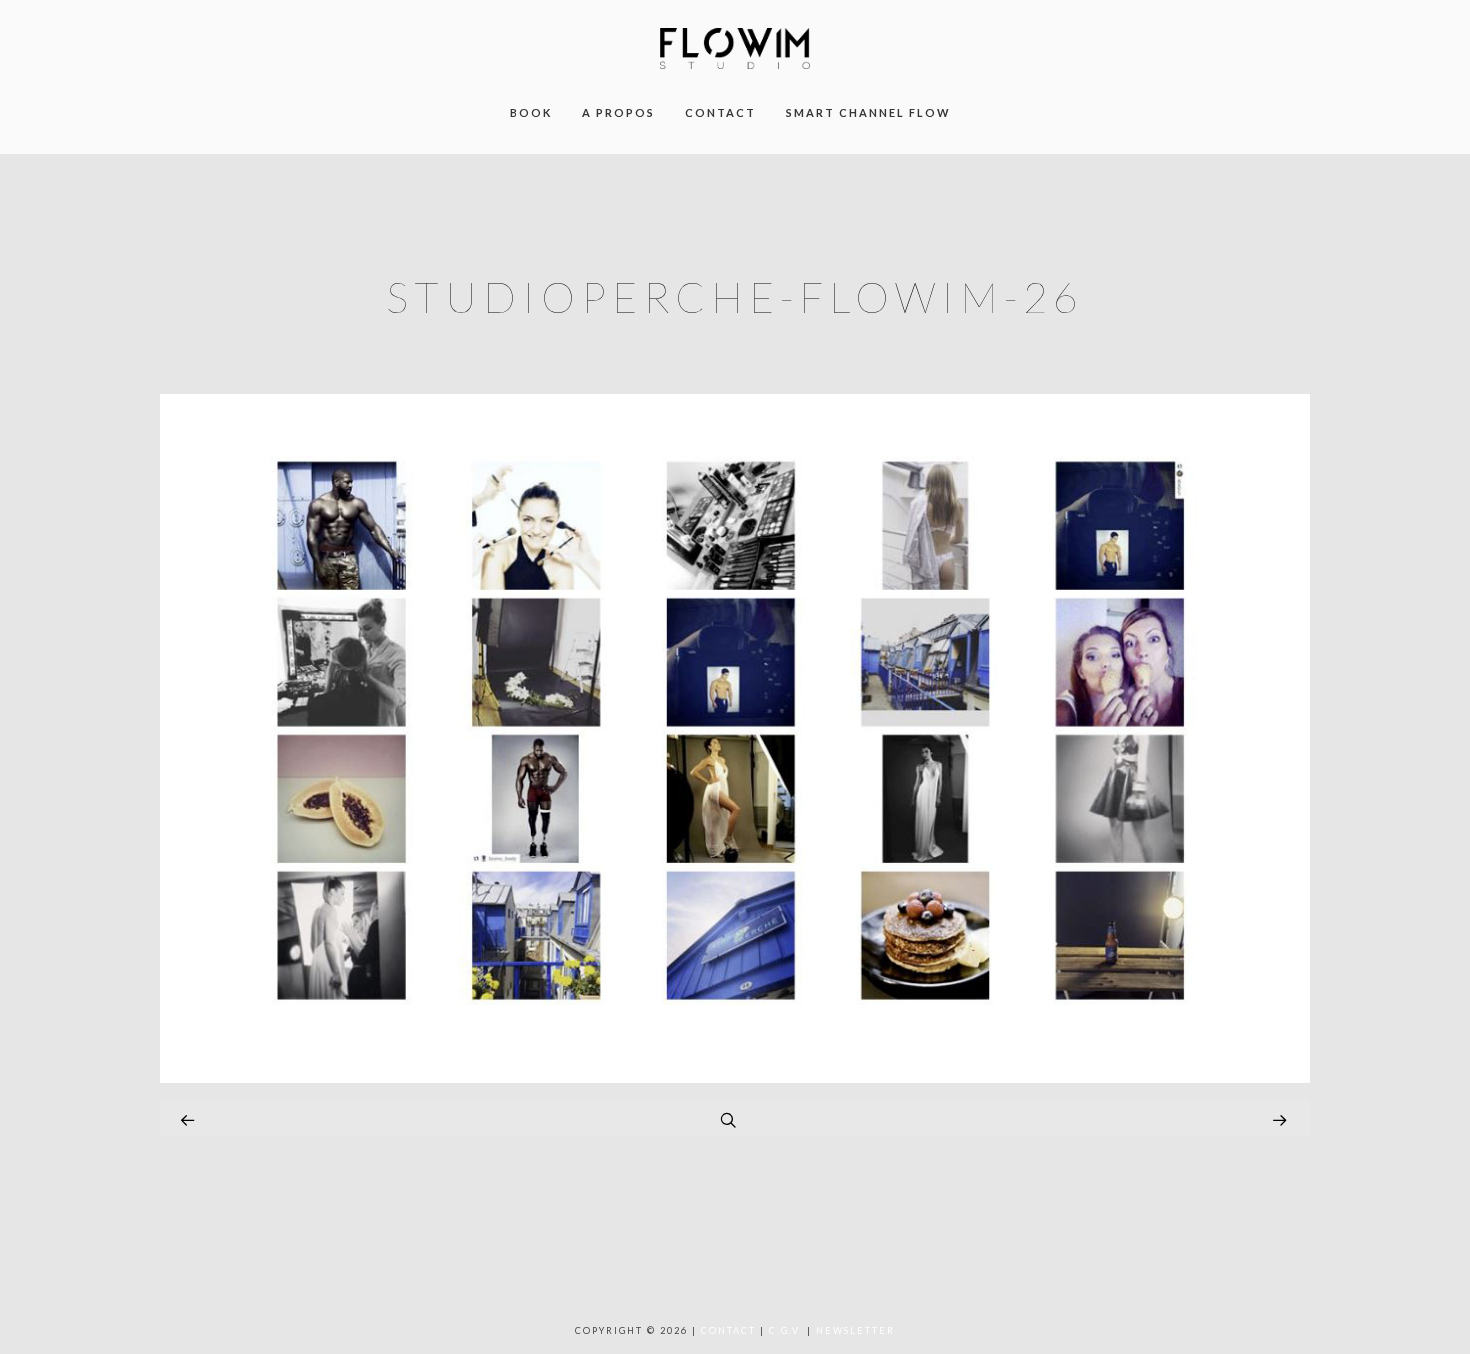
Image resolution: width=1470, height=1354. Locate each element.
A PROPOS (618, 112)
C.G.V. (786, 1330)
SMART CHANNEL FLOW (868, 112)
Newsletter (855, 1330)
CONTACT (720, 112)
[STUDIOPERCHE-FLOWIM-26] (735, 1077)
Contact (728, 1330)
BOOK (531, 112)
